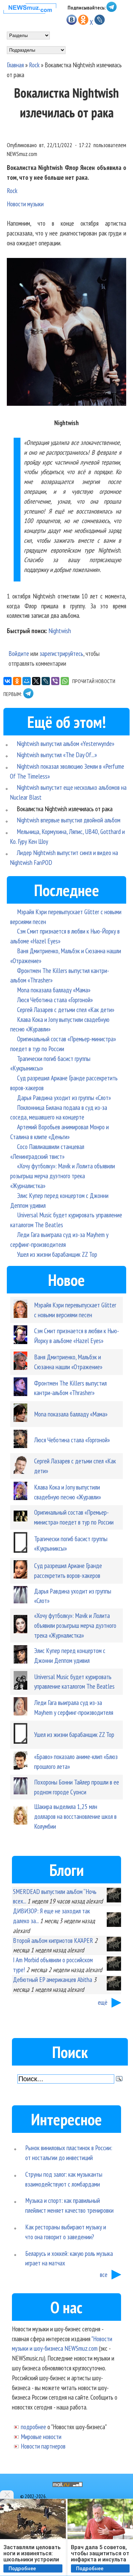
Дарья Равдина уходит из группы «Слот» (64, 1098)
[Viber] (55, 681)
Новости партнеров (43, 2446)
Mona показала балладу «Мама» (54, 990)
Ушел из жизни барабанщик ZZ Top (57, 1254)
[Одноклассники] (17, 681)
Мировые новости (41, 2436)
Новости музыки (25, 204)
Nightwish (60, 631)
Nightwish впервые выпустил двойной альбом (69, 820)
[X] (36, 681)
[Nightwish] (66, 333)
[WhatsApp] (65, 681)
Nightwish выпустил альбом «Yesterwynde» (65, 743)
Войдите (19, 653)
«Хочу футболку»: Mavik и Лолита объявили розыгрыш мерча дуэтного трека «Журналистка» (63, 1176)
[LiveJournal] (46, 681)
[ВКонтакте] (8, 681)
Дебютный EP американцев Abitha (53, 1979)
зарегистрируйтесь (61, 653)
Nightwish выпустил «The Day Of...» (57, 755)
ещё (103, 2002)
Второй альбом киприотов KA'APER (53, 1940)
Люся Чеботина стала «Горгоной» (55, 1000)
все (104, 2274)
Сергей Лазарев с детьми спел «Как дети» (66, 1009)
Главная (15, 65)
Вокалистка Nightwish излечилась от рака (65, 809)
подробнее (33, 2427)
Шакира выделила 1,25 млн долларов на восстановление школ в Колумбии (75, 1816)
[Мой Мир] (27, 681)
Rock (34, 65)
